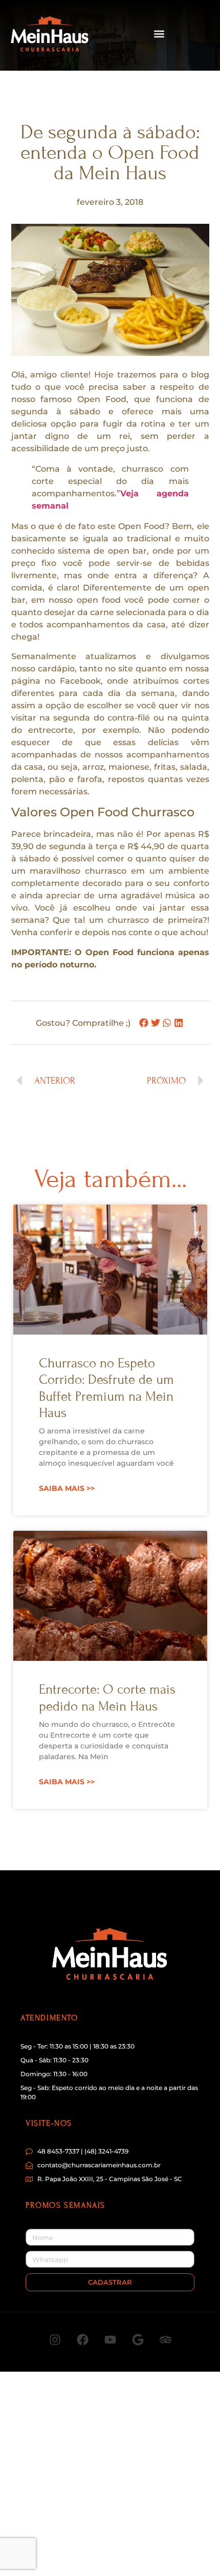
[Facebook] (82, 2339)
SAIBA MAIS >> (67, 1488)
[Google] (138, 2339)
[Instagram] (55, 2339)
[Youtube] (110, 2339)
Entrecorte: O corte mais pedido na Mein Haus (107, 1697)
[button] (159, 34)
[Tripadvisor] (165, 2339)
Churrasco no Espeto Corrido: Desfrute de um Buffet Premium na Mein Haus (106, 1388)
